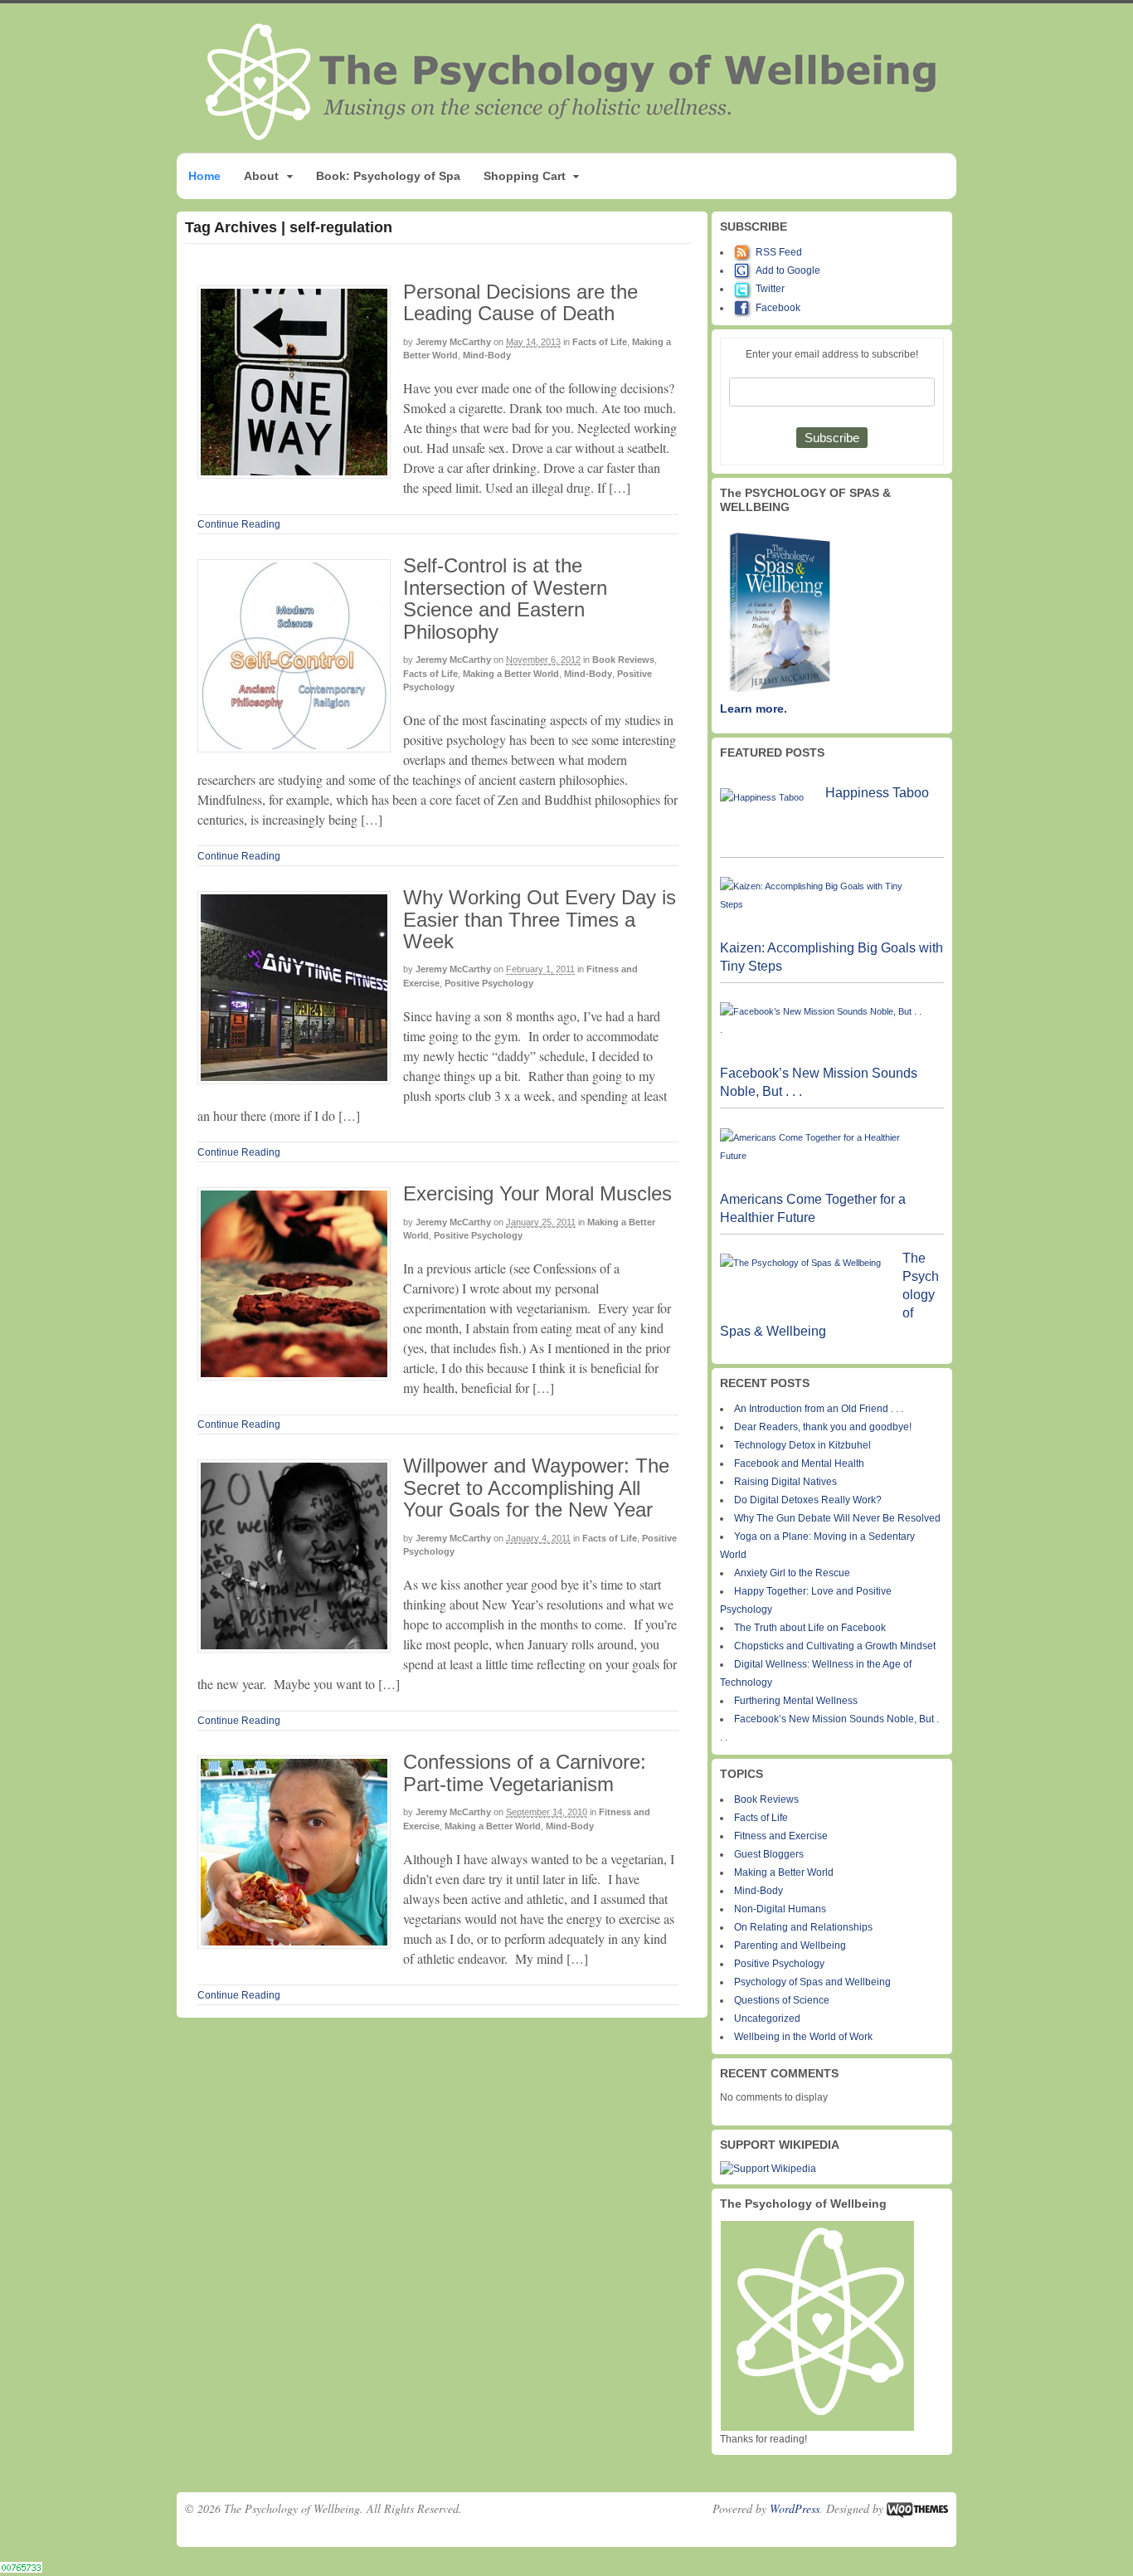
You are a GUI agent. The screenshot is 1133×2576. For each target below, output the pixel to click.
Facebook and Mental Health (799, 1463)
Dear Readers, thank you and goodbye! (823, 1427)
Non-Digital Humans (780, 1909)
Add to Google (788, 270)
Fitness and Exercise (781, 1836)
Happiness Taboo (877, 793)
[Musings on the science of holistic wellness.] (572, 136)
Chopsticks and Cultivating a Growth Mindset (835, 1646)
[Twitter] (745, 289)
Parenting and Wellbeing (790, 1945)
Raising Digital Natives (785, 1482)
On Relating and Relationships (803, 1927)
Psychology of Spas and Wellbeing (812, 1982)
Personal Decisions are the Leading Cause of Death (520, 302)
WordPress (795, 2508)
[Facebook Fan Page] (745, 308)
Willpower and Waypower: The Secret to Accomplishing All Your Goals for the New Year (536, 1488)
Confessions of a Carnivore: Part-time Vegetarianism (525, 1773)
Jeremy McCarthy (453, 342)
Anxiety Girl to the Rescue (792, 1573)
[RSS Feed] (745, 252)
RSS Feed (779, 252)
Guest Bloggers (769, 1854)
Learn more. (754, 709)
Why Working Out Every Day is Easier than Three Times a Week (540, 919)
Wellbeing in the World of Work (803, 2037)
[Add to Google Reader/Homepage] (745, 270)
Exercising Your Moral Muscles (537, 1193)
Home (204, 176)
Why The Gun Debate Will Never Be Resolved (837, 1518)
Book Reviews (623, 660)
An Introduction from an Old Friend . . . (819, 1409)
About (261, 176)
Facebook (778, 308)
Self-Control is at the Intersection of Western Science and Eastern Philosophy (505, 598)
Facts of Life (600, 342)
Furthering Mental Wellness (796, 1701)
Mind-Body (487, 355)
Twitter (770, 289)
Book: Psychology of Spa (388, 176)
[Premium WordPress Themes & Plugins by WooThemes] (917, 2508)
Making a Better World (511, 674)
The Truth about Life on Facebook (810, 1628)
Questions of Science (782, 2000)
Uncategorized (767, 2018)
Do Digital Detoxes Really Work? (808, 1500)
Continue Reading (239, 524)
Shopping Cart (525, 176)
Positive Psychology (489, 983)
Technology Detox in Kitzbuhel (802, 1445)
